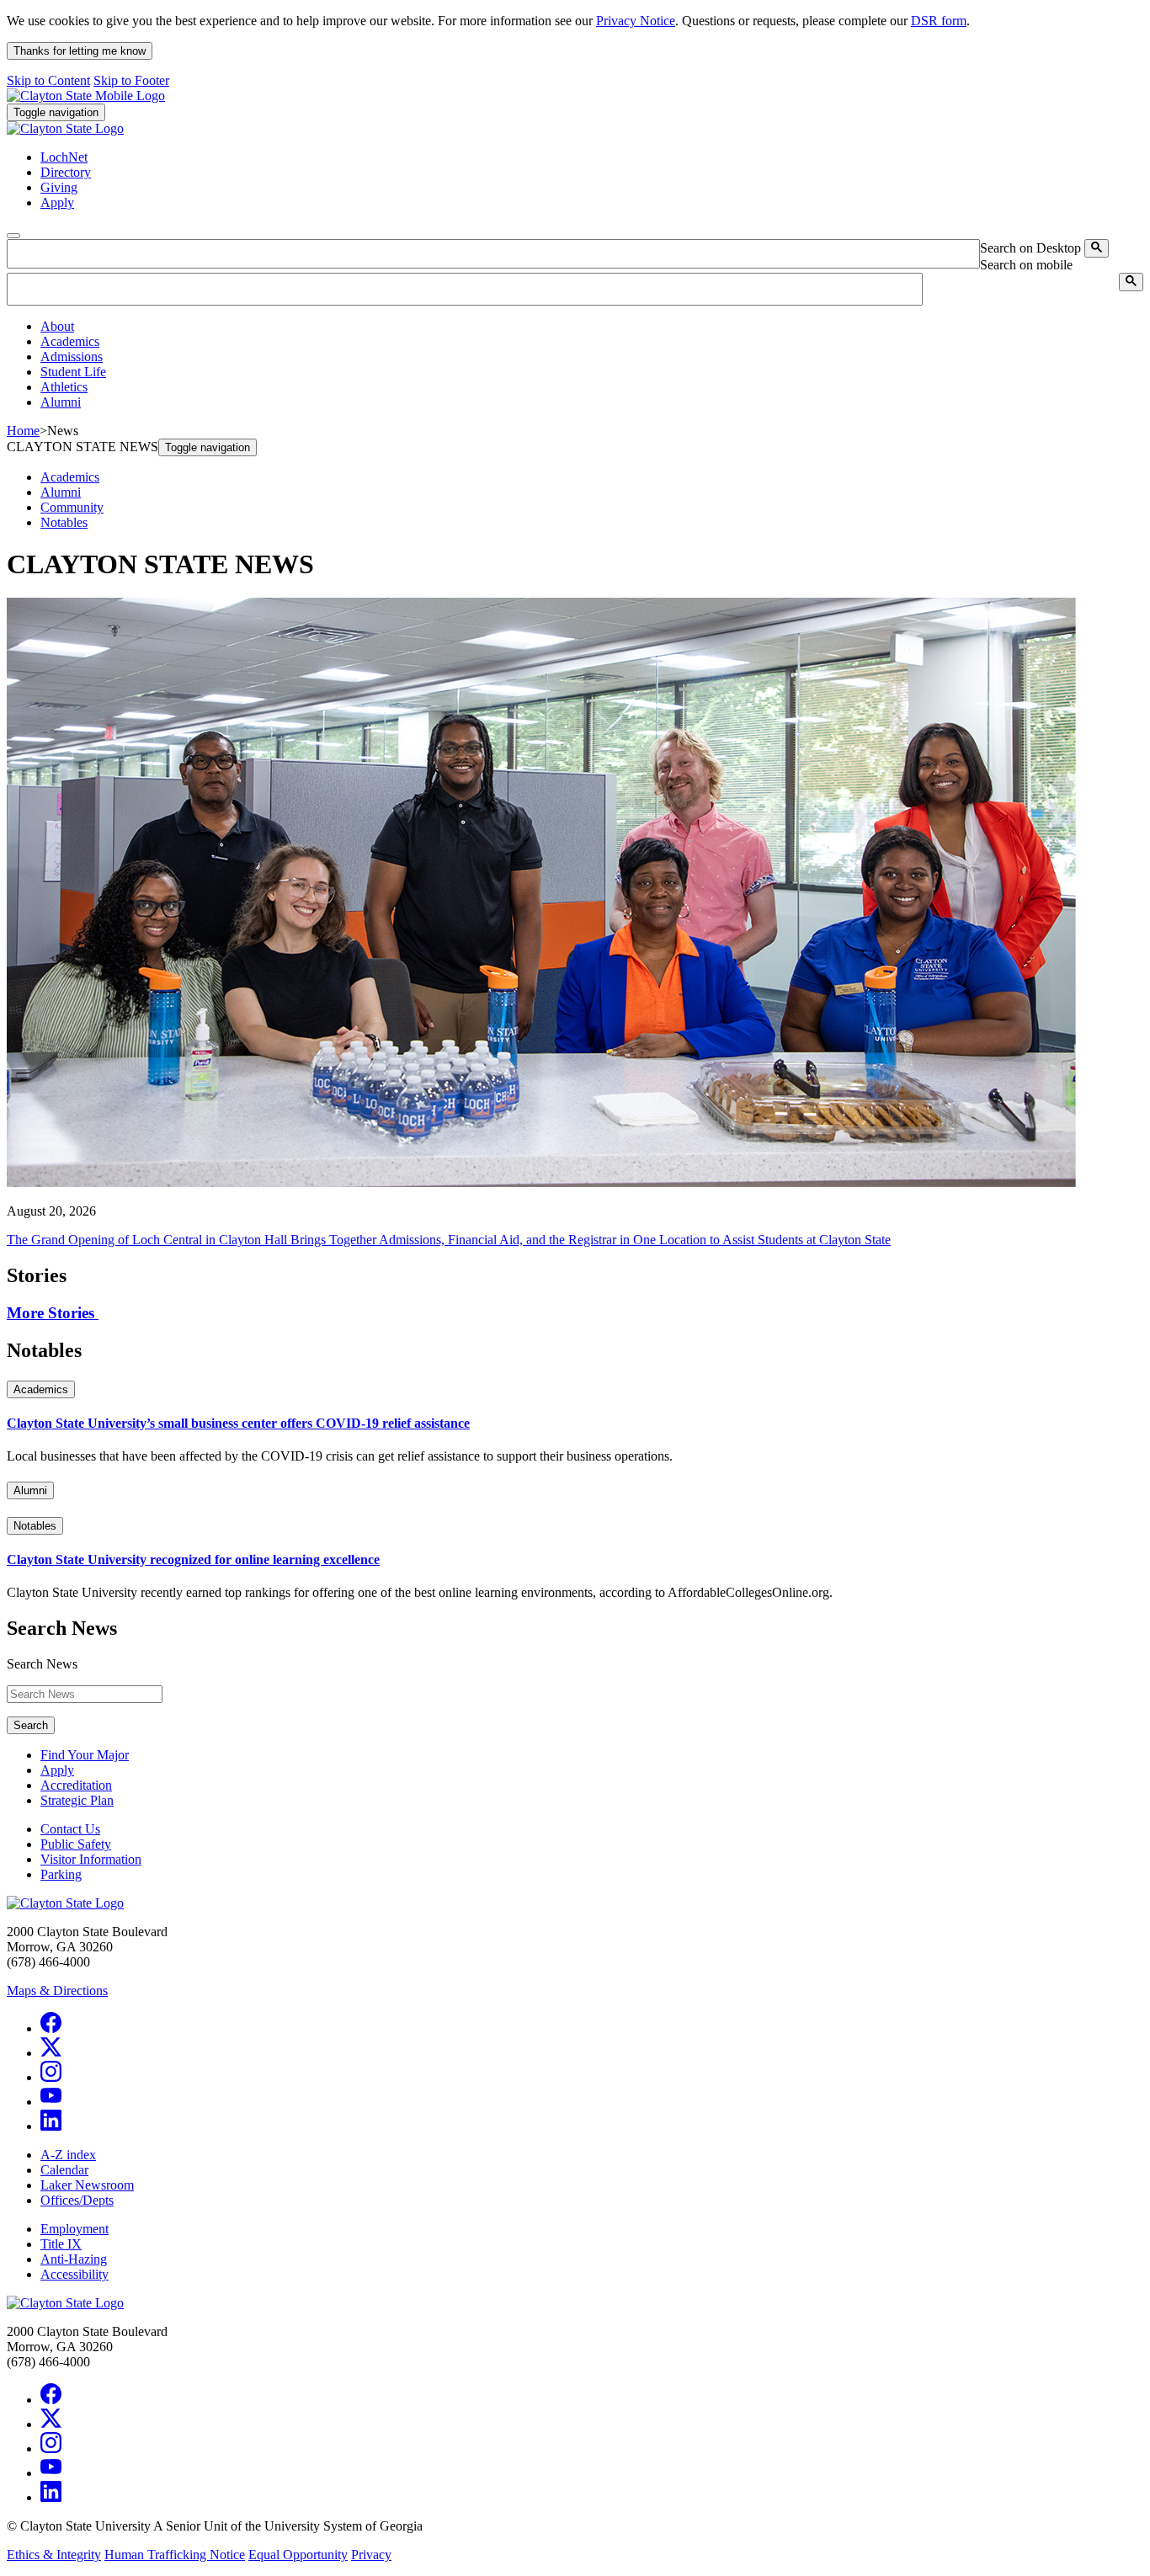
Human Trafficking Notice (175, 2555)
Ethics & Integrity (54, 2555)
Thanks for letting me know (80, 51)
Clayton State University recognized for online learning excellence (193, 1559)
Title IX (61, 2244)
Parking (61, 1874)
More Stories (53, 1313)
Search (31, 1725)
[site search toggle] (13, 236)
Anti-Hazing (74, 2259)
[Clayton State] (86, 96)
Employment (75, 2229)
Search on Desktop (1030, 248)
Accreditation (76, 1785)
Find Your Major (85, 1755)
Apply (57, 1770)
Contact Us (70, 1829)
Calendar (64, 2170)
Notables (64, 522)
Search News (42, 1664)
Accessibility (75, 2274)
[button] (57, 326)
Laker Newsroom (87, 2185)
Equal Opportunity (298, 2555)
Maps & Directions (57, 1991)
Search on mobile (1026, 265)
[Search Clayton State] (1097, 248)
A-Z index (68, 2155)
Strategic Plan (77, 1800)
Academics (70, 477)
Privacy (371, 2555)
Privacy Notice (636, 21)
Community (72, 507)
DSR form (939, 21)
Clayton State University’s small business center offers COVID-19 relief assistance (238, 1423)
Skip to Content (48, 80)
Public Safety (76, 1844)
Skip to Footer (131, 80)
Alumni (61, 492)
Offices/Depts (77, 2200)
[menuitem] (592, 327)
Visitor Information (91, 1859)
